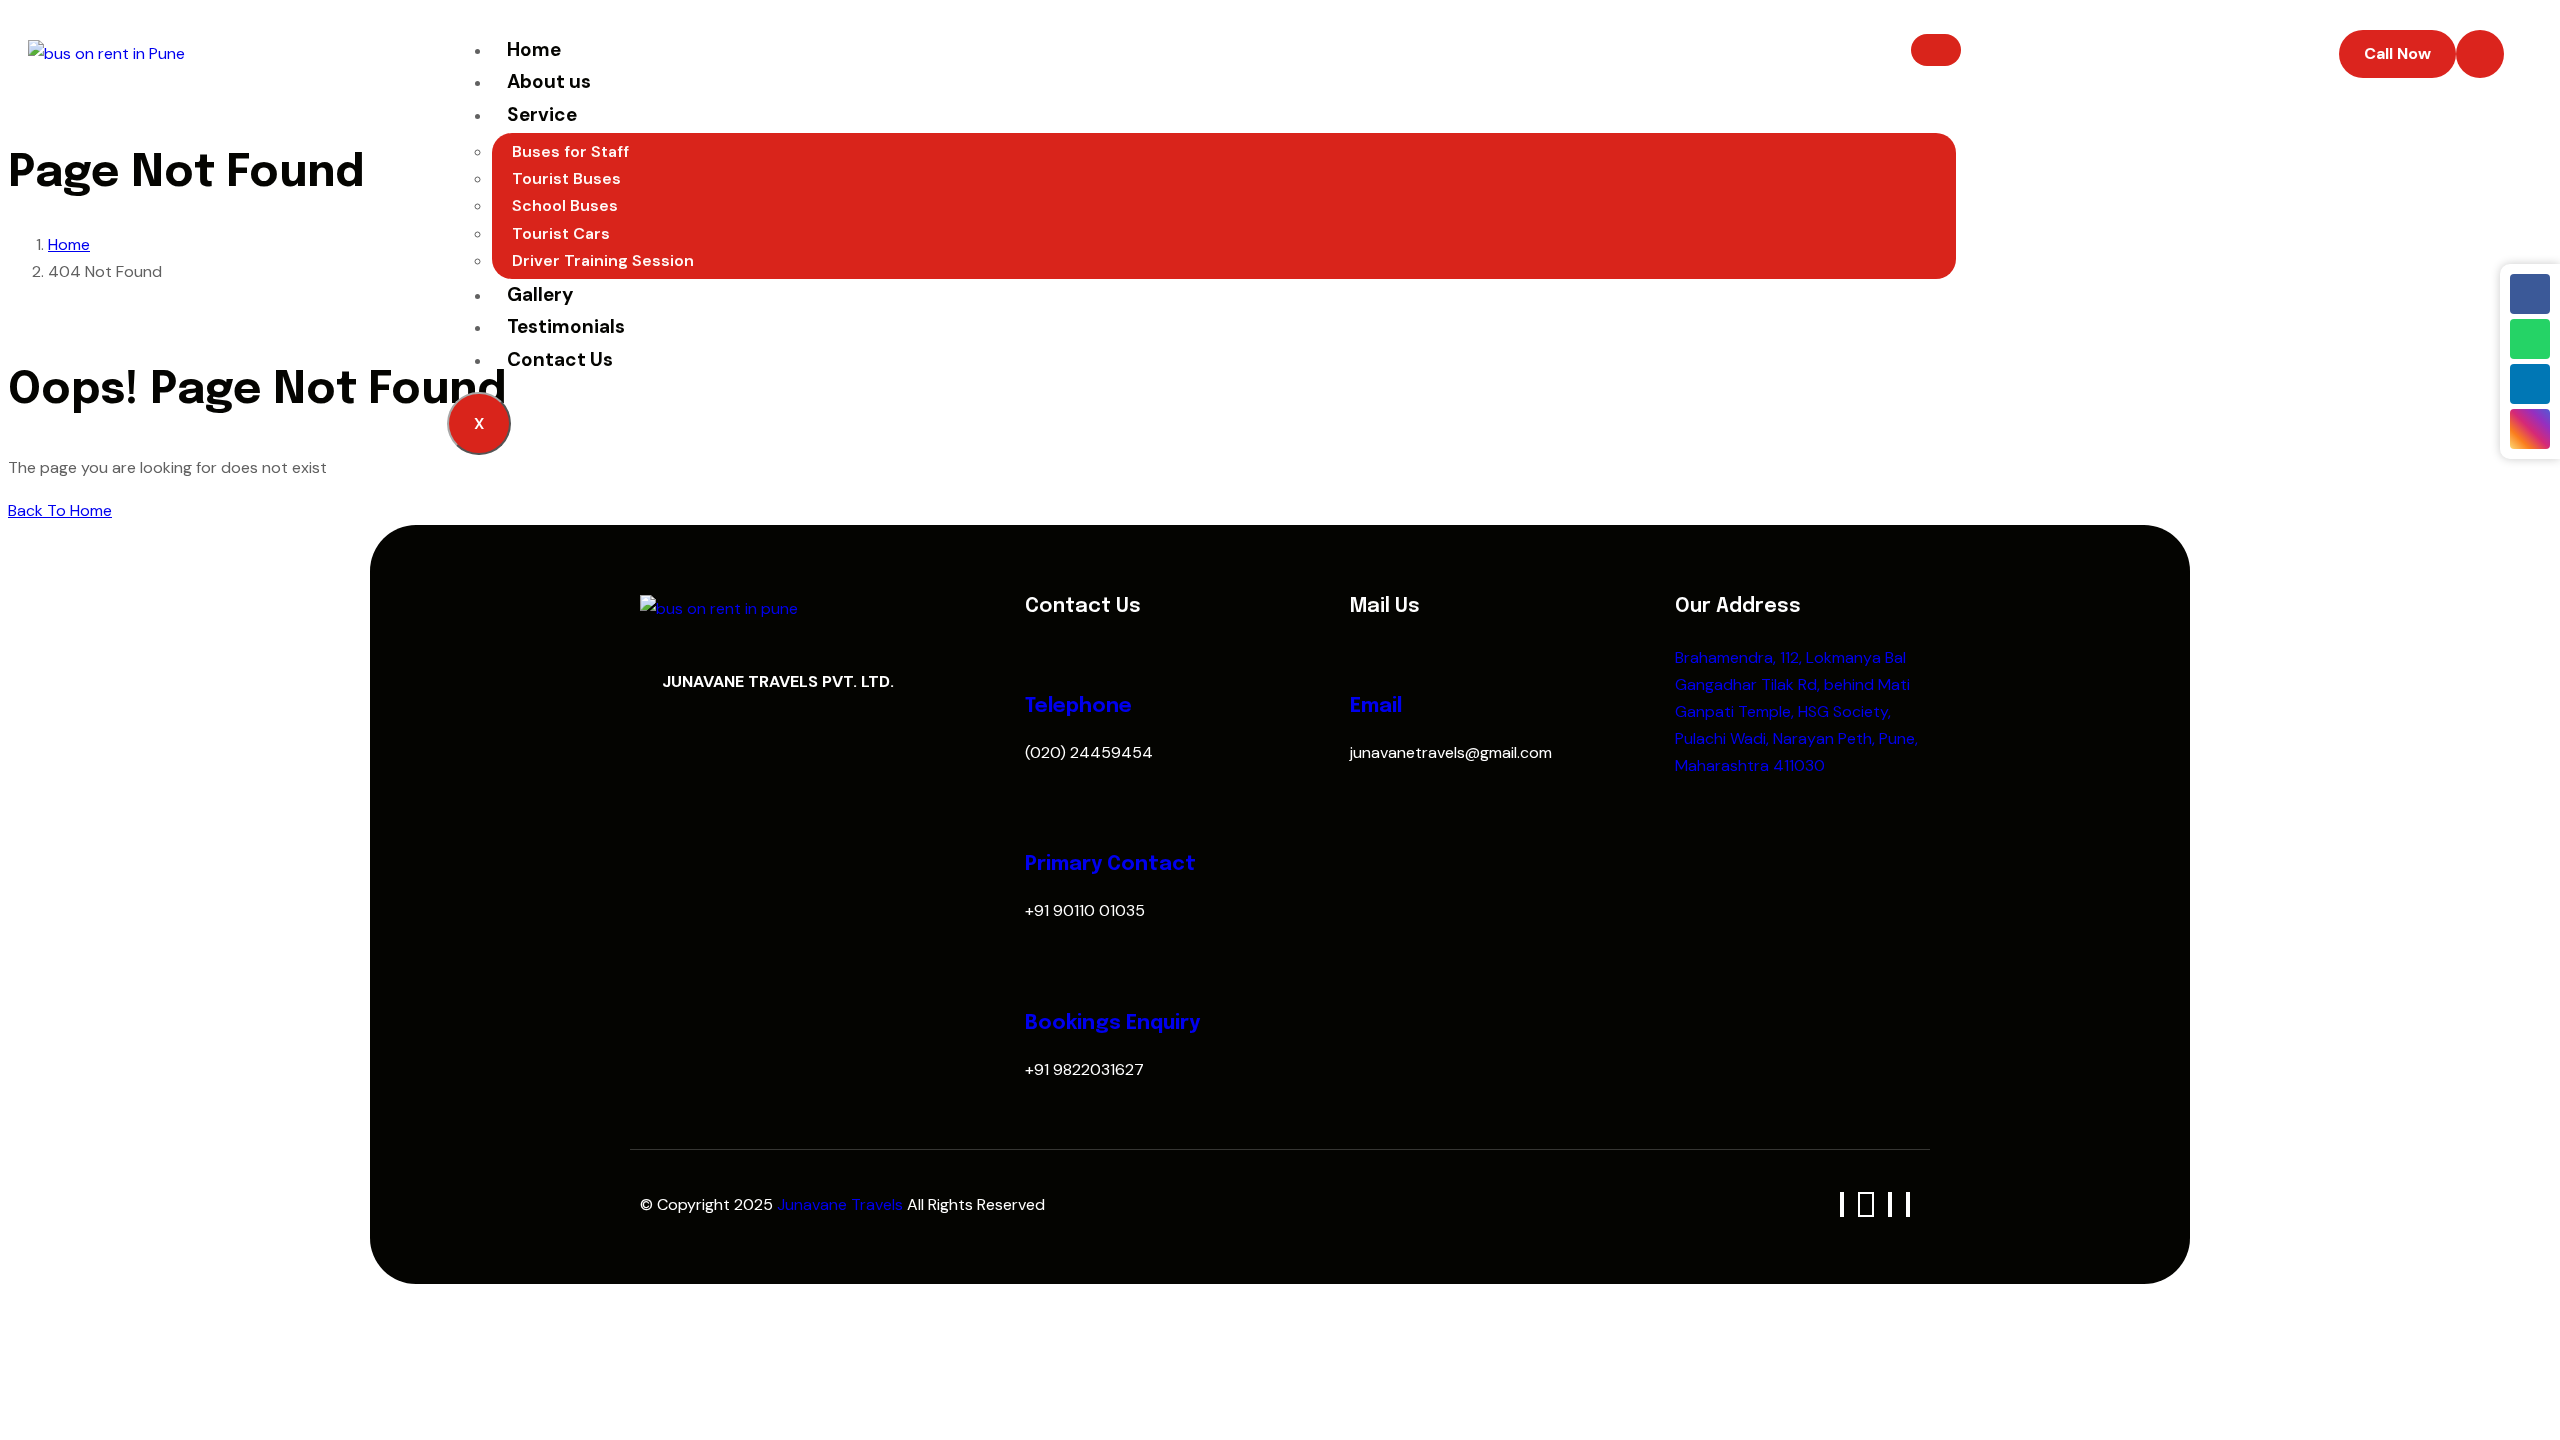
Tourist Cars (561, 233)
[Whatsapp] (2530, 339)
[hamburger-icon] (1936, 50)
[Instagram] (2530, 429)
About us (549, 81)
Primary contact (1110, 864)
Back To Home (60, 510)
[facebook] (1842, 1204)
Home (534, 49)
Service (542, 114)
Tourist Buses (566, 178)
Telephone (1078, 706)
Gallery (540, 294)
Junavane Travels (842, 1204)
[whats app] (1866, 1204)
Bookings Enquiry (1112, 1023)
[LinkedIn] (1890, 1204)
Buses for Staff (570, 151)
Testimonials (566, 326)
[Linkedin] (2530, 384)
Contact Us (560, 359)
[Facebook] (2530, 294)
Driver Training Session (603, 260)
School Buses (565, 205)
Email (1376, 706)
